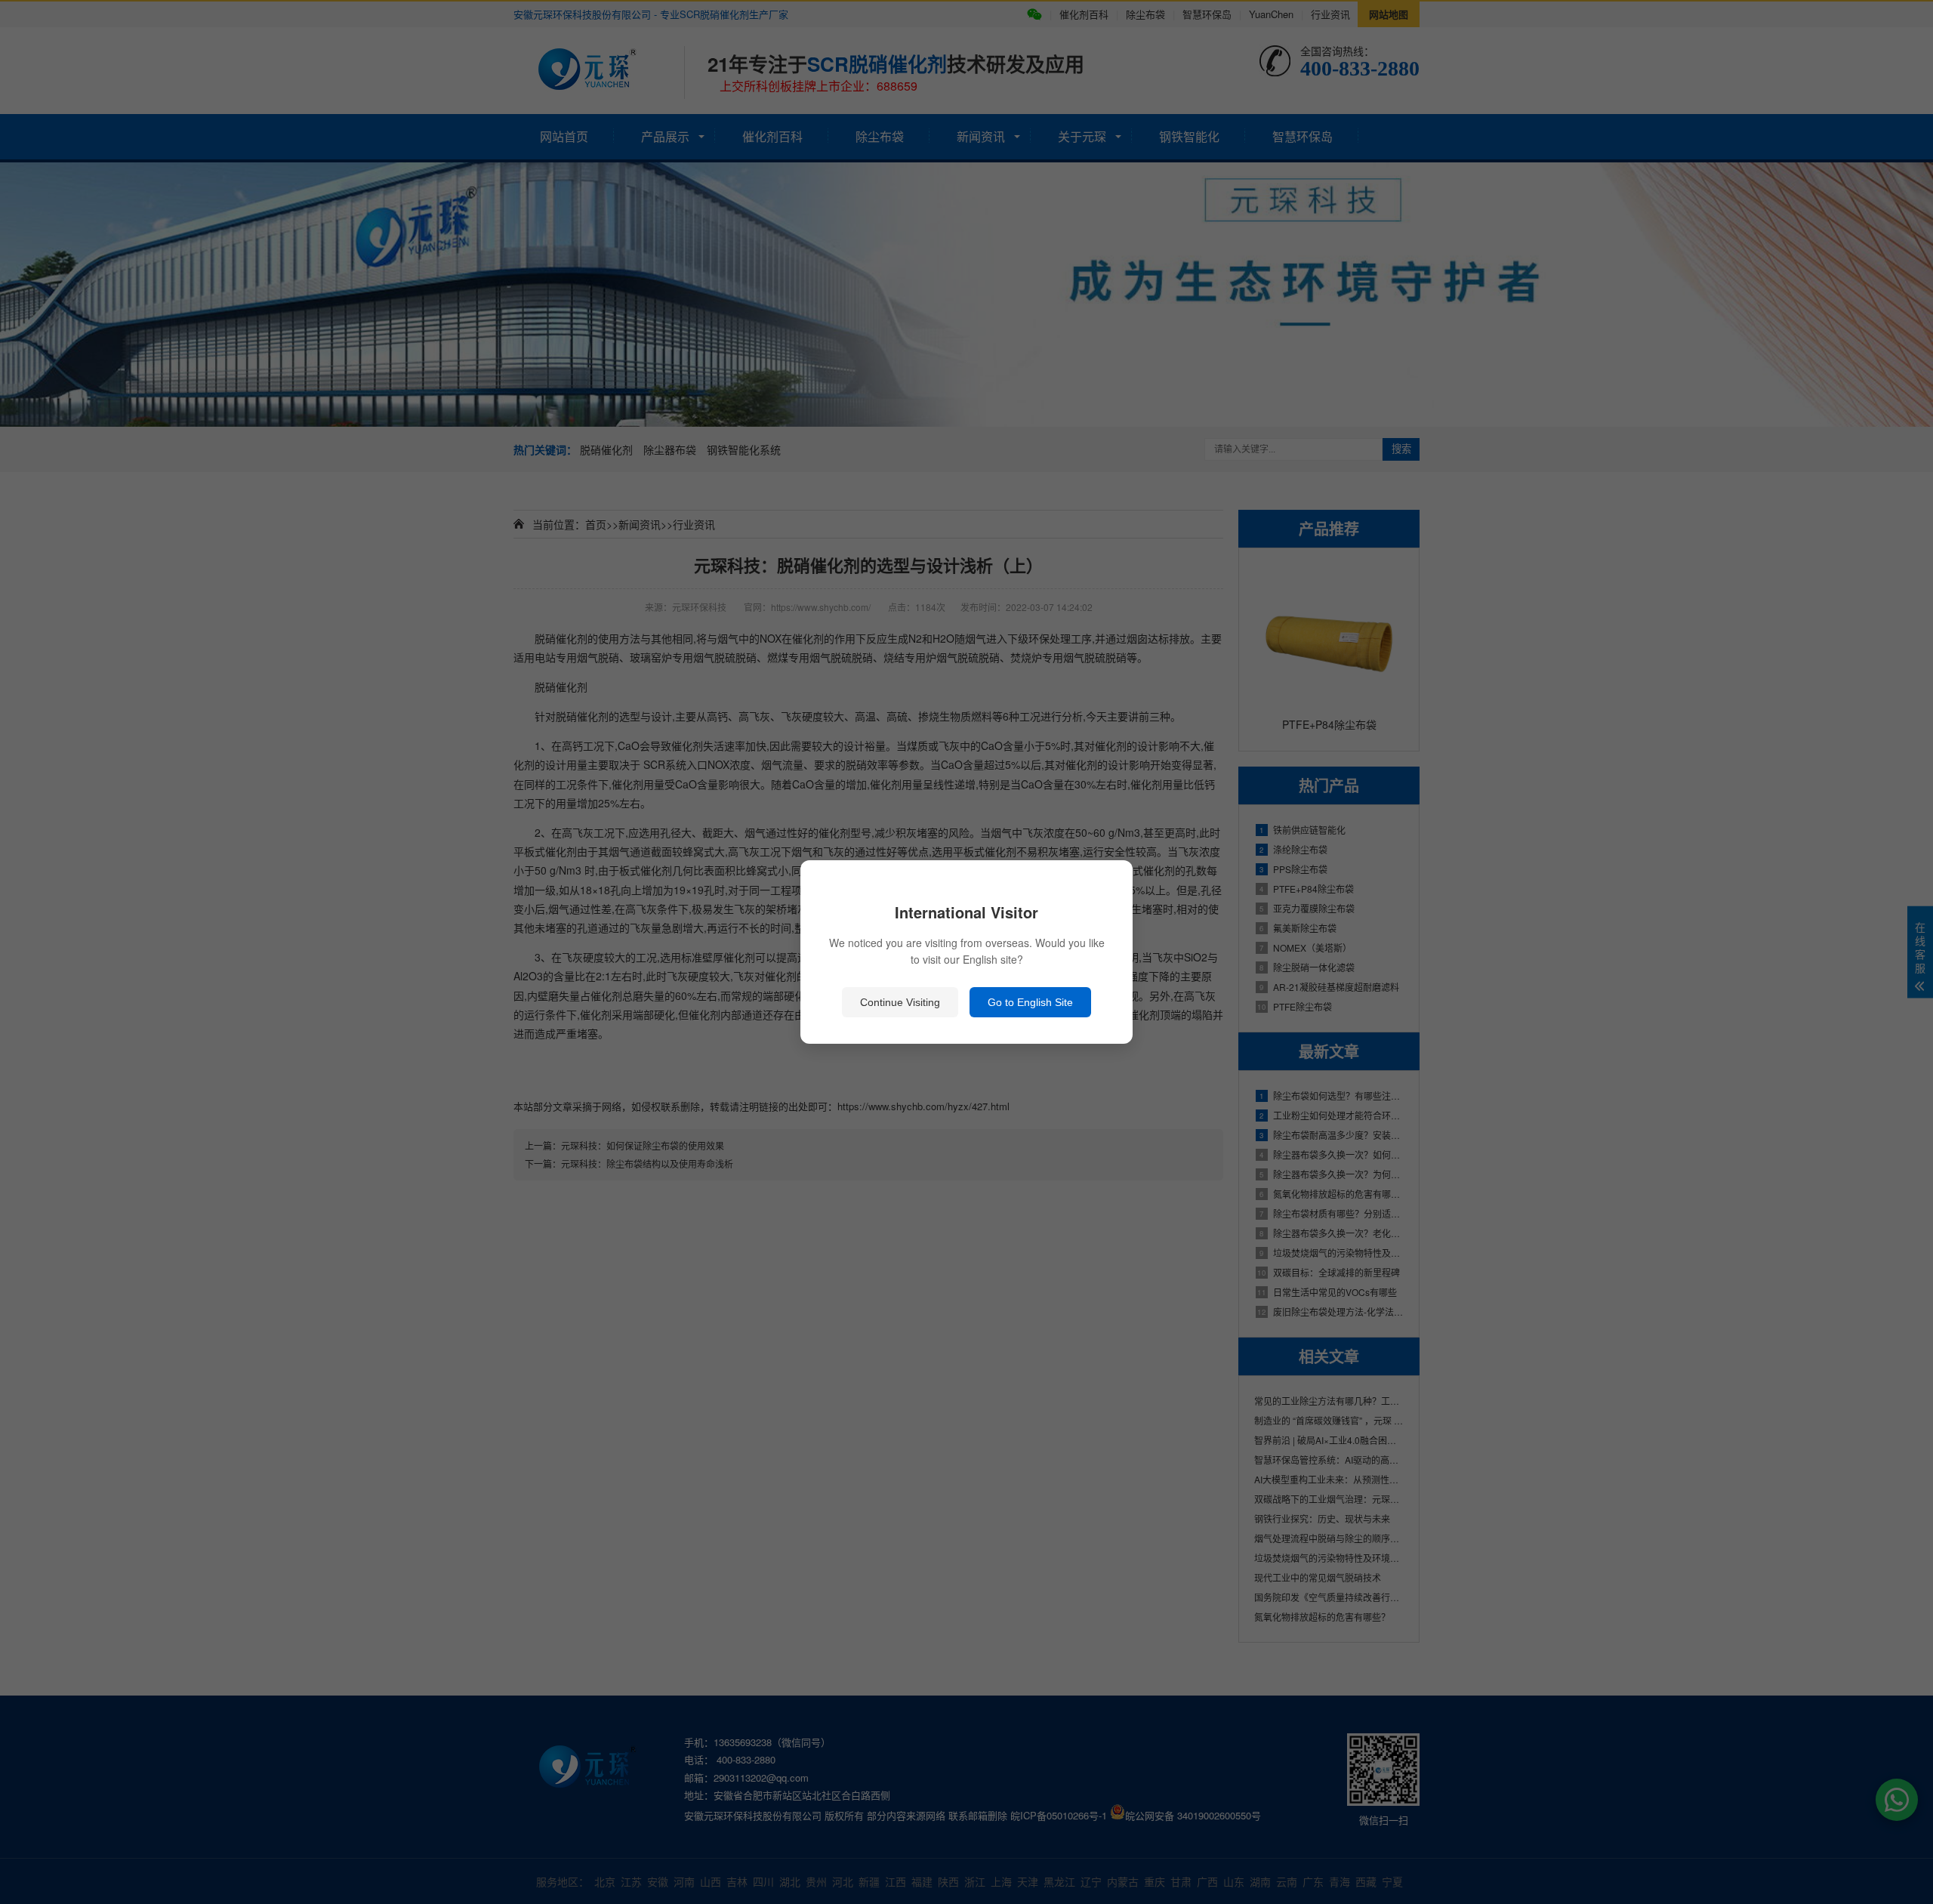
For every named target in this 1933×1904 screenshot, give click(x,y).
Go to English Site (1030, 1002)
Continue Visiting (900, 1002)
